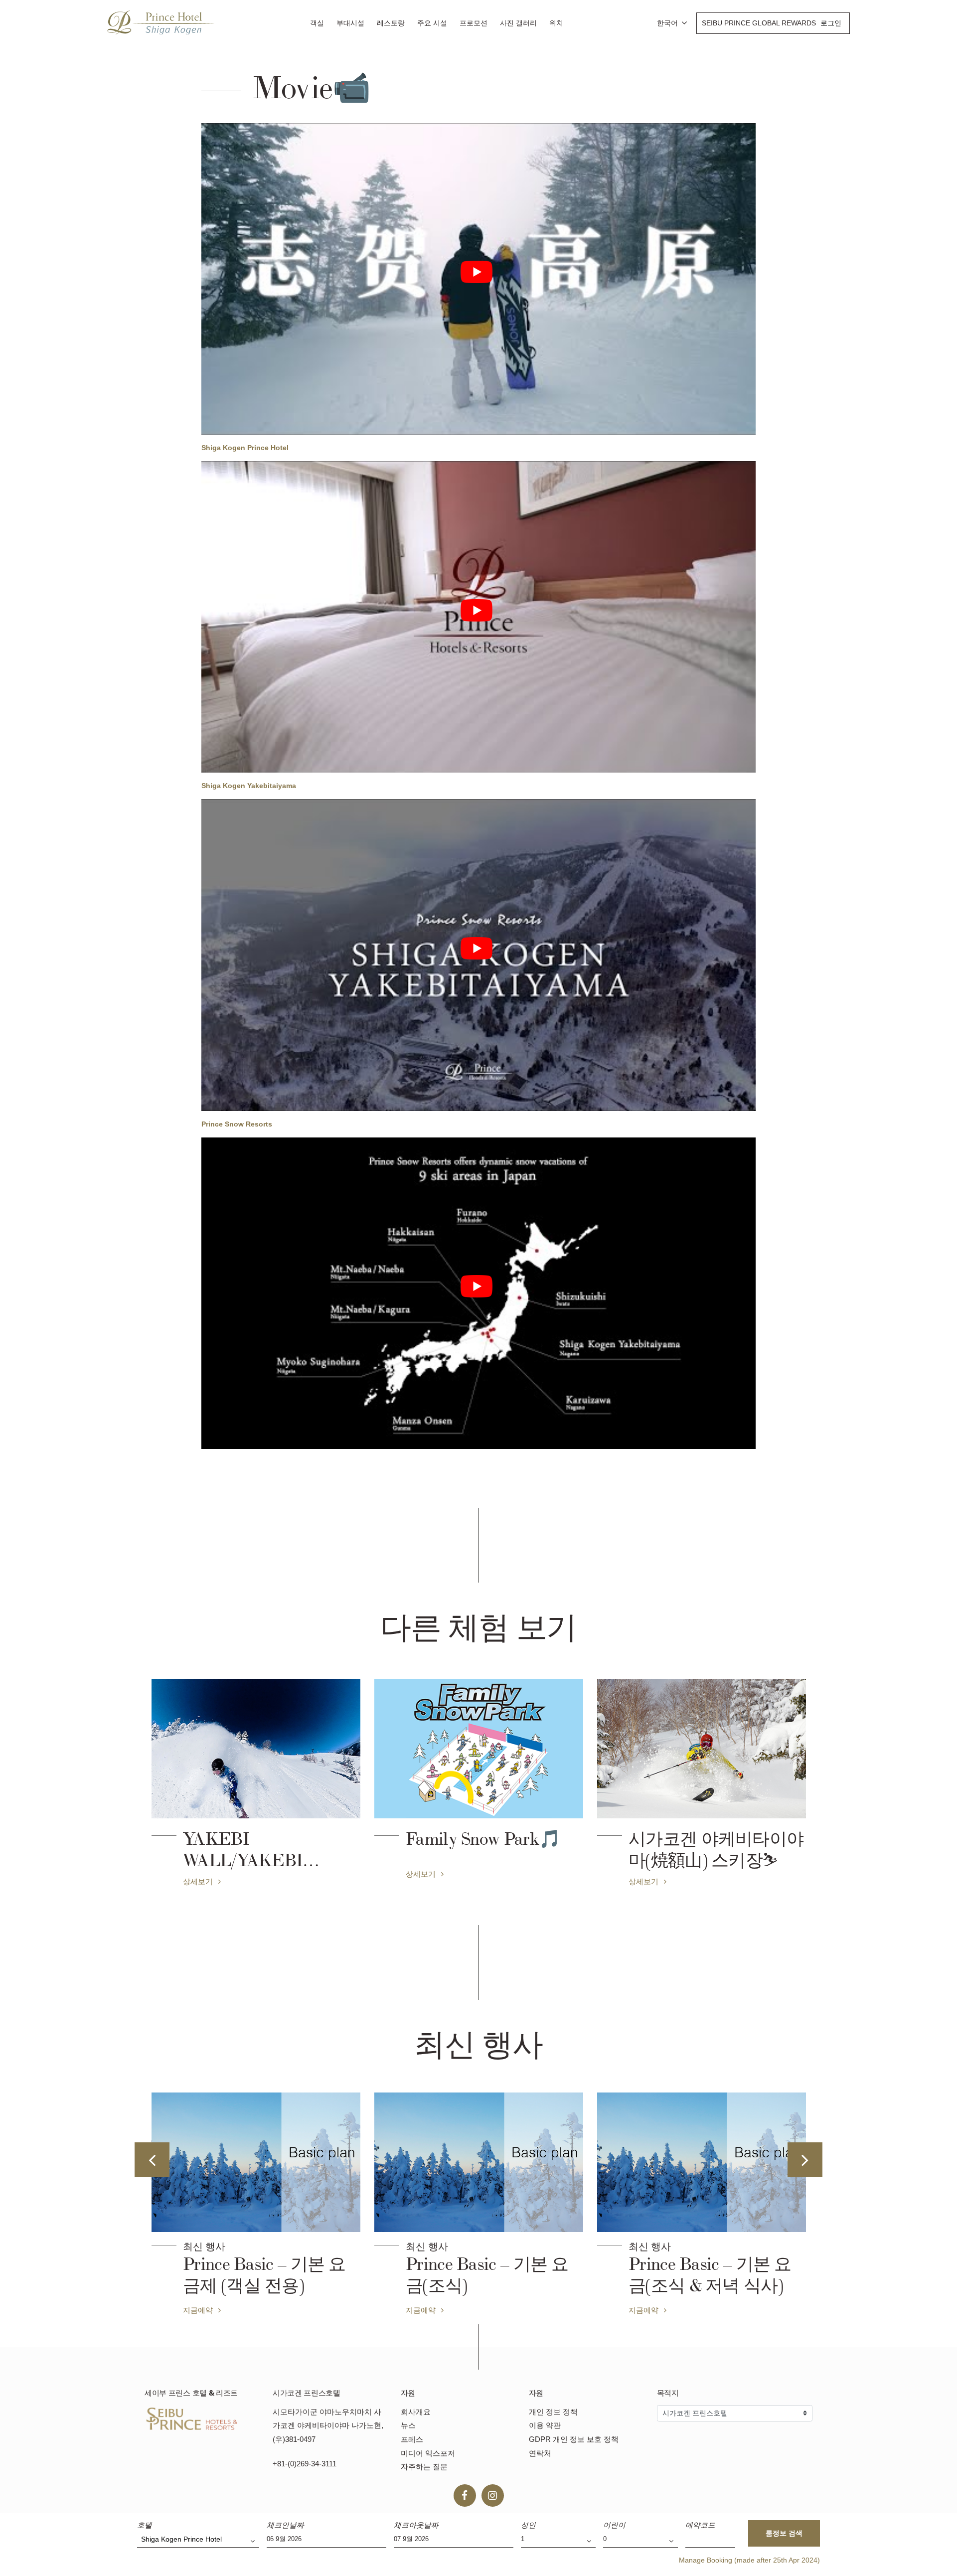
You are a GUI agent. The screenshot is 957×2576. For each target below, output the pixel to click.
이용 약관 (545, 2425)
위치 (556, 23)
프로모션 (474, 23)
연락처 (540, 2453)
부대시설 (350, 23)
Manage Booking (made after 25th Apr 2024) (749, 2560)
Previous (152, 2160)
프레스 (412, 2439)
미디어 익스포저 (428, 2453)
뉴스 (408, 2425)
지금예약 (199, 2310)
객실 (317, 23)
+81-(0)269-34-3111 (305, 2464)
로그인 (831, 23)
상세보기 (199, 1881)
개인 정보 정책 (553, 2412)
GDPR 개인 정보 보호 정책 (574, 2439)
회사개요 (416, 2412)
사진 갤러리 (518, 23)
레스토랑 (391, 23)
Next (805, 2160)
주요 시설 (432, 23)
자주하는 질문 (424, 2467)
